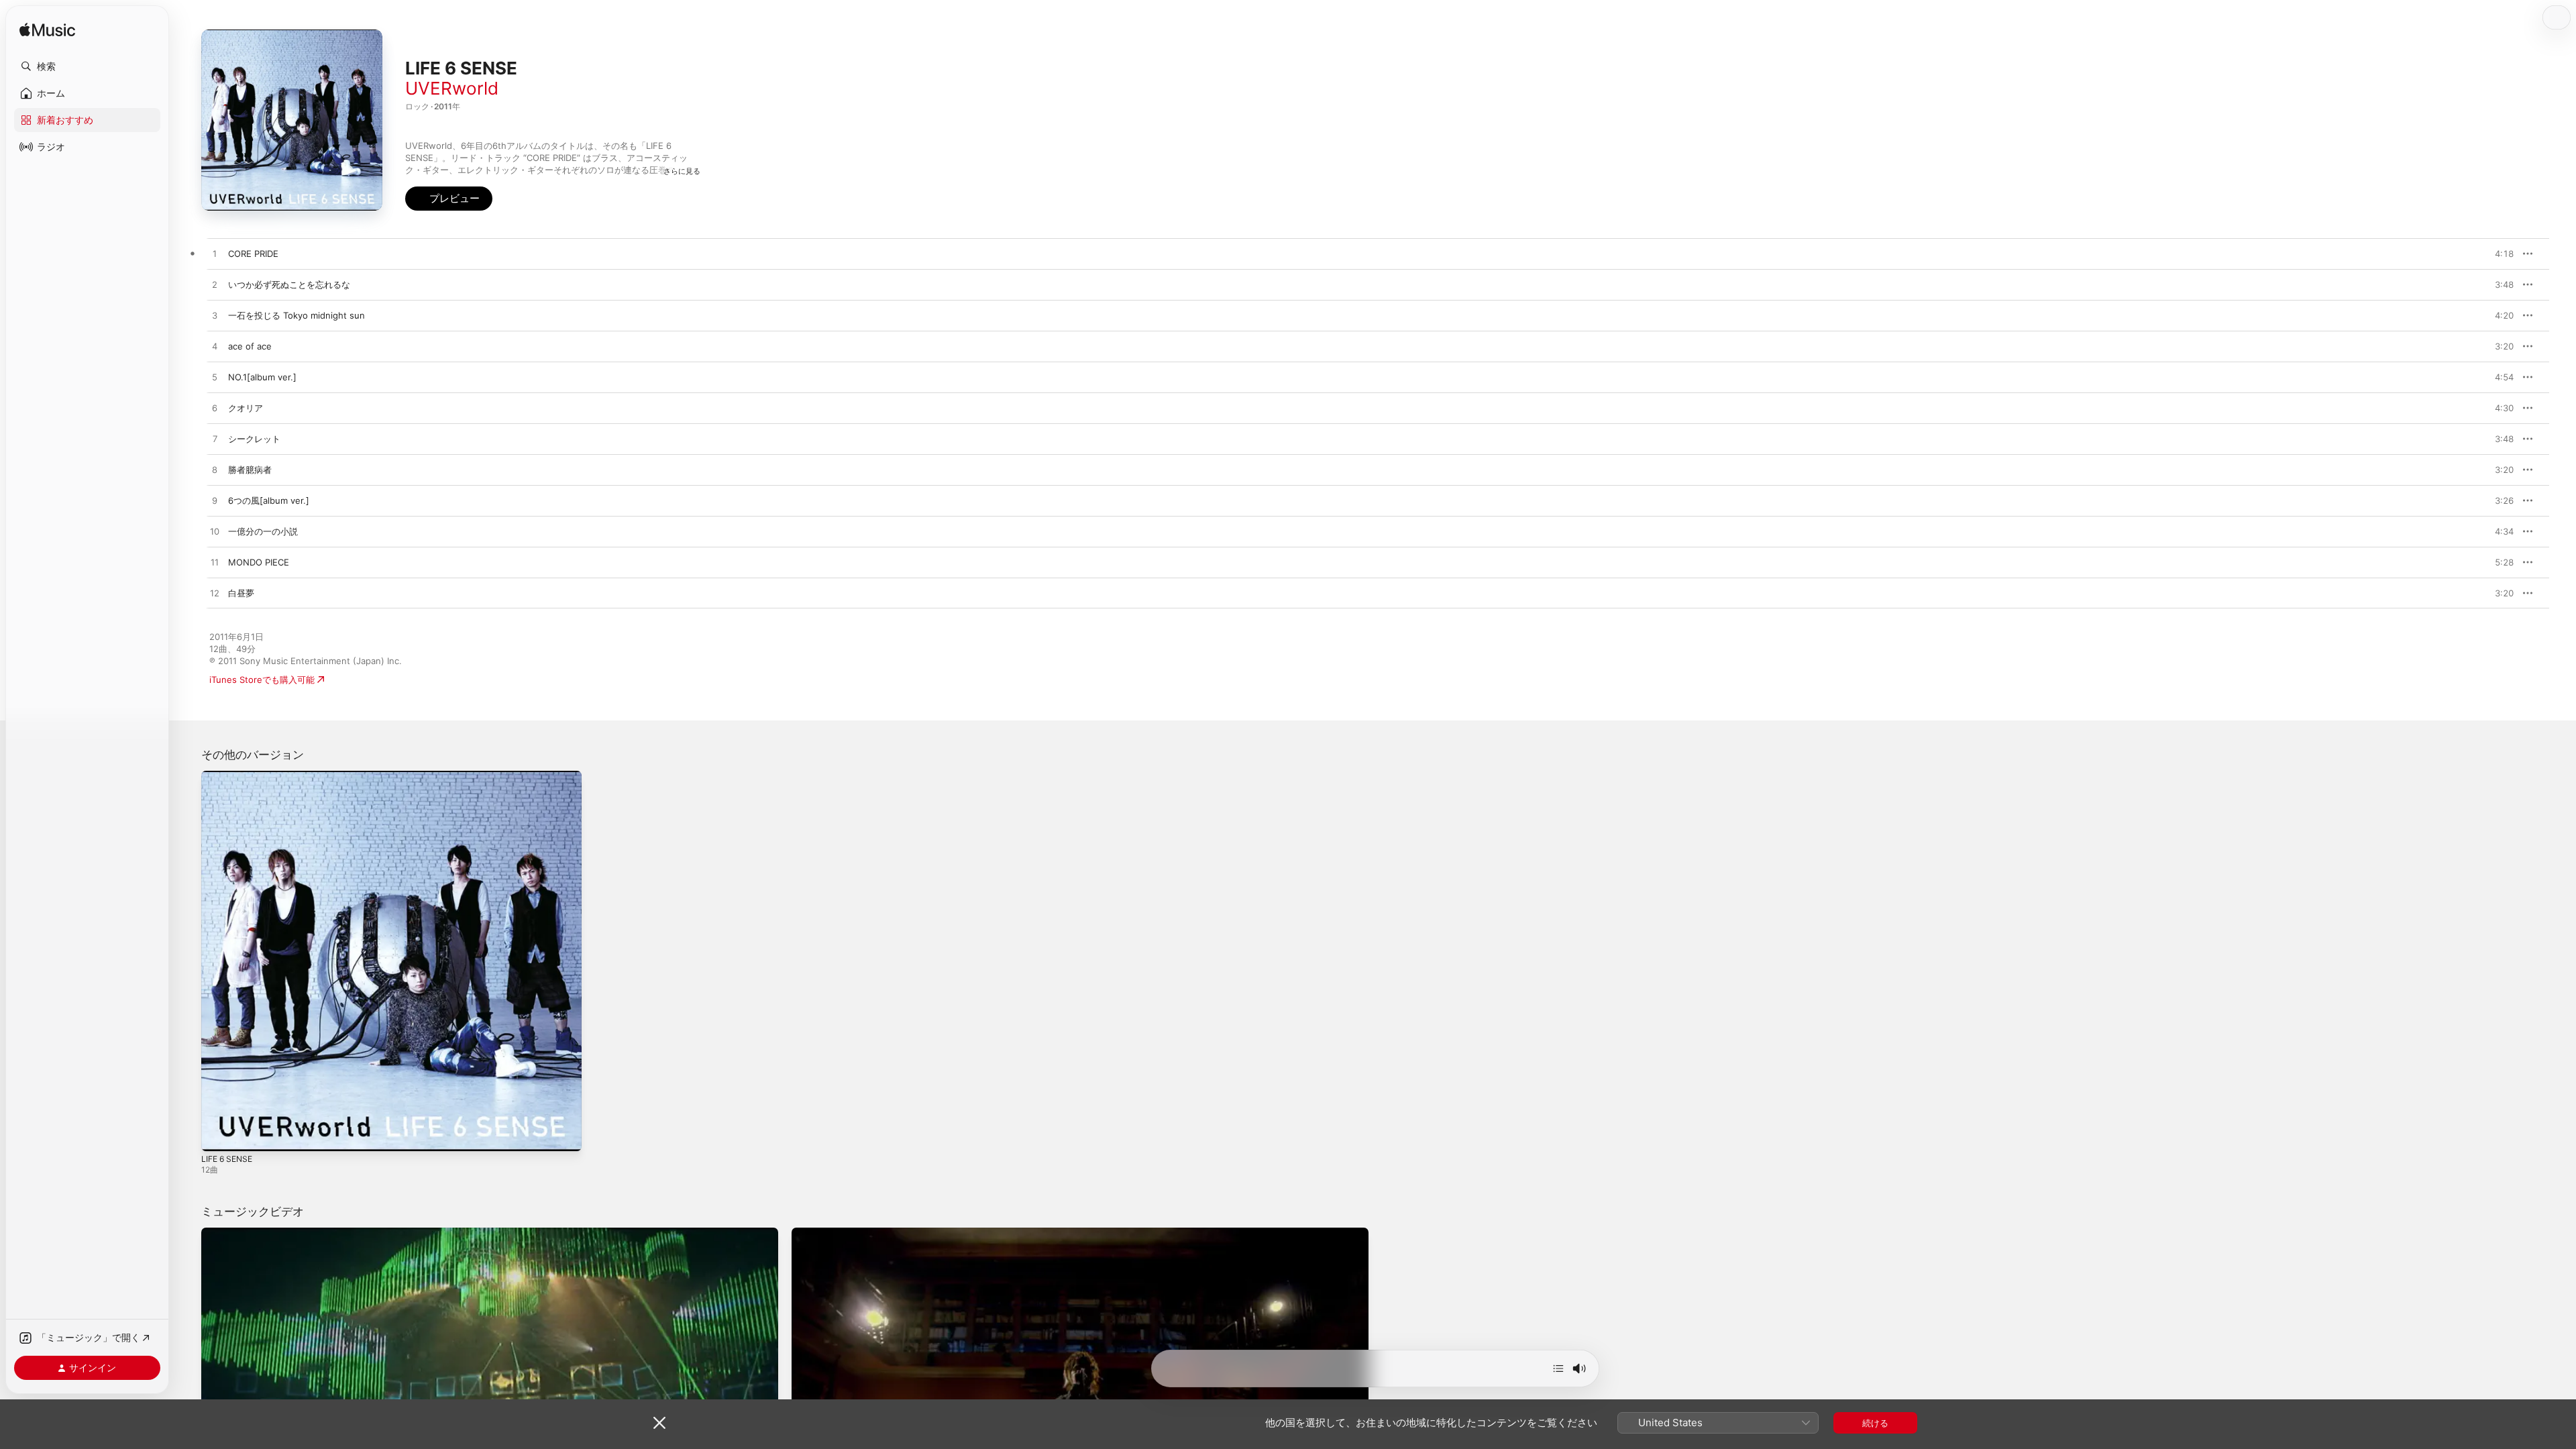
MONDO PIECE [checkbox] (259, 562)
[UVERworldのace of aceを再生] (215, 347)
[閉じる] (659, 1423)
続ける (1875, 1423)
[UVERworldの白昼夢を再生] (215, 594)
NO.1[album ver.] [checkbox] (262, 377)
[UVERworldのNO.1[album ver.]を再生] (215, 378)
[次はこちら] (1558, 1368)
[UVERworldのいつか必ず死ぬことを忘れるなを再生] (215, 285)
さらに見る (682, 171)
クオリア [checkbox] (246, 408)
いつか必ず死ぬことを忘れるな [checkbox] (289, 284)
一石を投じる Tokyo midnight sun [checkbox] (297, 315)
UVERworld (452, 88)
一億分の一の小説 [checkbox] (263, 531)
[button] (87, 66)
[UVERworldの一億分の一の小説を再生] (215, 532)
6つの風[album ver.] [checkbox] (269, 500)
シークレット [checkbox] (254, 439)
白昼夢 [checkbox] (241, 593)
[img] (47, 31)
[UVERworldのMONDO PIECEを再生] (215, 563)
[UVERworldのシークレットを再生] (215, 439)
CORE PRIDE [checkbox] (253, 254)
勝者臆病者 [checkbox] (250, 470)
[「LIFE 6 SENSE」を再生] (218, 1134)
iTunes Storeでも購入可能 (262, 680)
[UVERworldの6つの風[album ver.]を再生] (215, 501)
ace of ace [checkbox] (250, 346)
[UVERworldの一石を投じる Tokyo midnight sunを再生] (215, 316)
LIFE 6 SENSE (229, 776)
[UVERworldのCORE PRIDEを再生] (215, 254)
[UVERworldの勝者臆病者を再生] (215, 470)
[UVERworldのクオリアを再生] (215, 409)
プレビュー (2497, 254)
